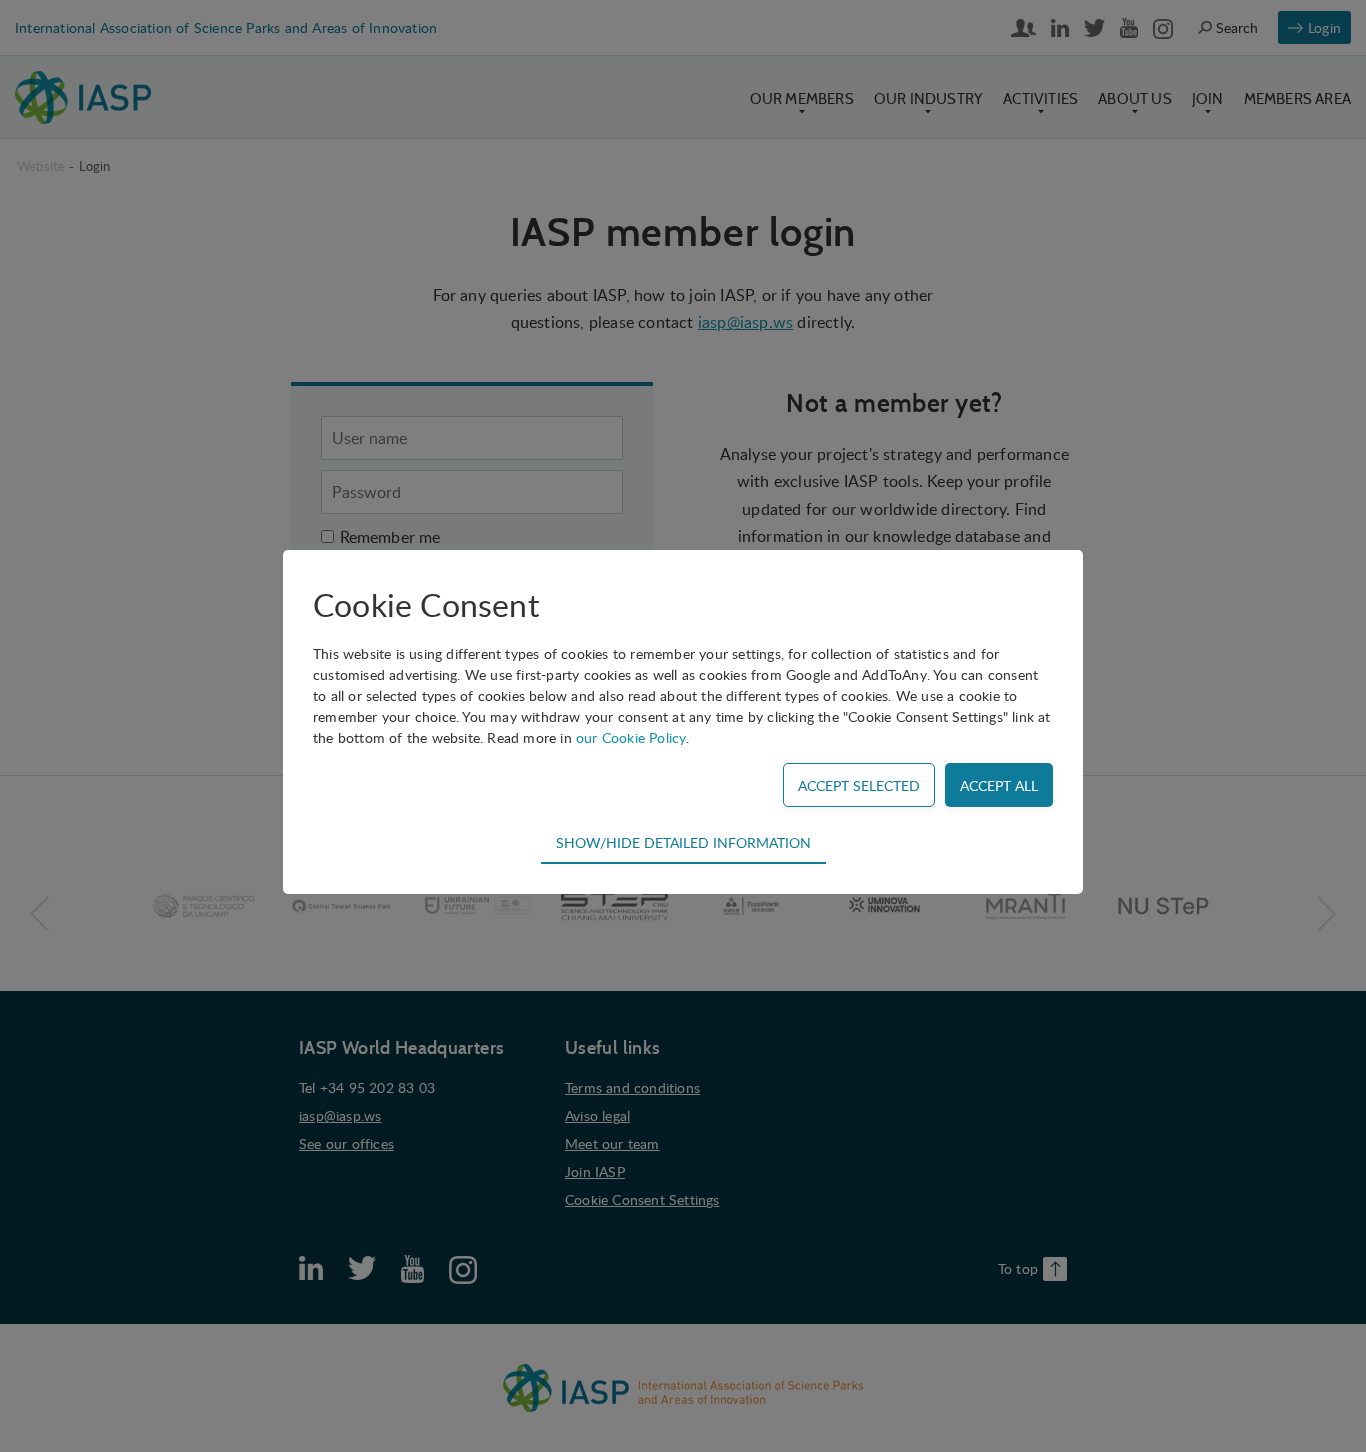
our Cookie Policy (631, 737)
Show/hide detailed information (683, 842)
